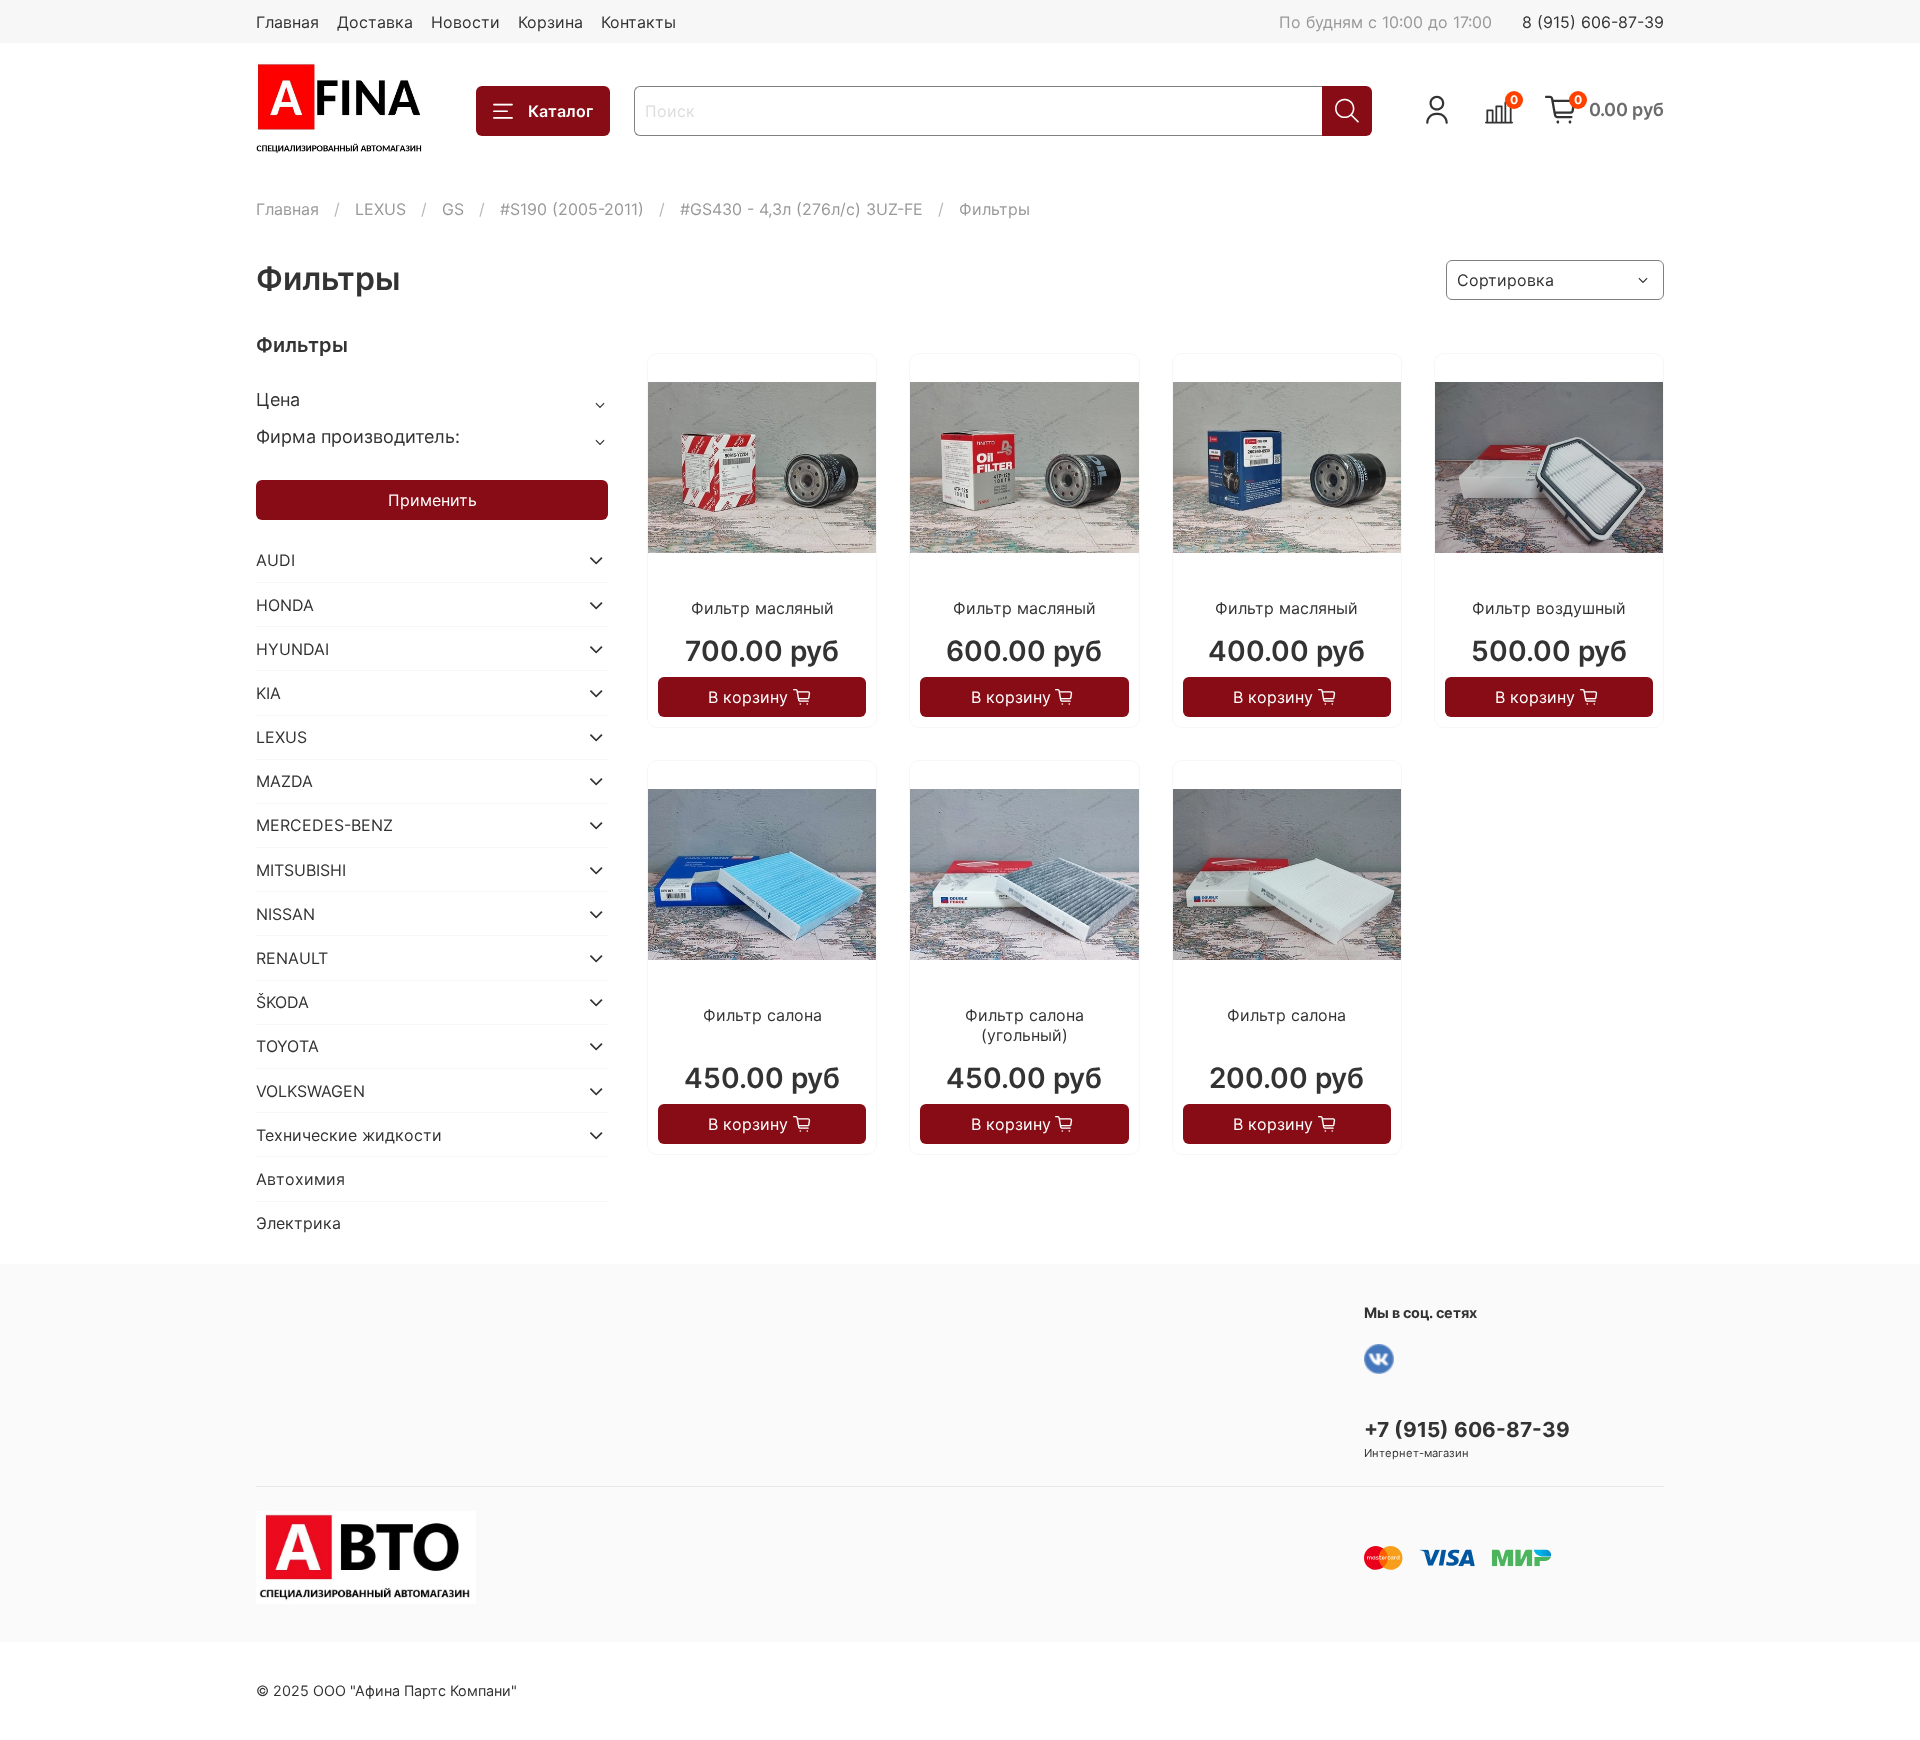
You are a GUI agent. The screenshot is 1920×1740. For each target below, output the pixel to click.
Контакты (638, 22)
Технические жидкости (349, 1135)
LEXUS (380, 209)
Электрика (298, 1223)
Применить (432, 500)
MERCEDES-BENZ (324, 825)
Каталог (560, 111)
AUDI (275, 560)
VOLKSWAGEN (310, 1091)
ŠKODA (282, 1002)
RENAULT (292, 958)
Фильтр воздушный (1549, 608)
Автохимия (300, 1179)
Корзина (550, 22)
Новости (465, 22)
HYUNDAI (292, 649)
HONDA (285, 605)
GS (453, 209)
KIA (268, 693)
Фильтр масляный (762, 608)
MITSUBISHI (301, 870)
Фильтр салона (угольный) (1024, 1025)
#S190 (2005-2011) (572, 209)
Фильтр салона (762, 1015)
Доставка (375, 22)
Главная (287, 22)
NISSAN (285, 914)
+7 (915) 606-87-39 (1467, 1429)
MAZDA (284, 781)
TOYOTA (287, 1046)
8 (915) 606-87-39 (1593, 22)
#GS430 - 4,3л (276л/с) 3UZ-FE (801, 209)
